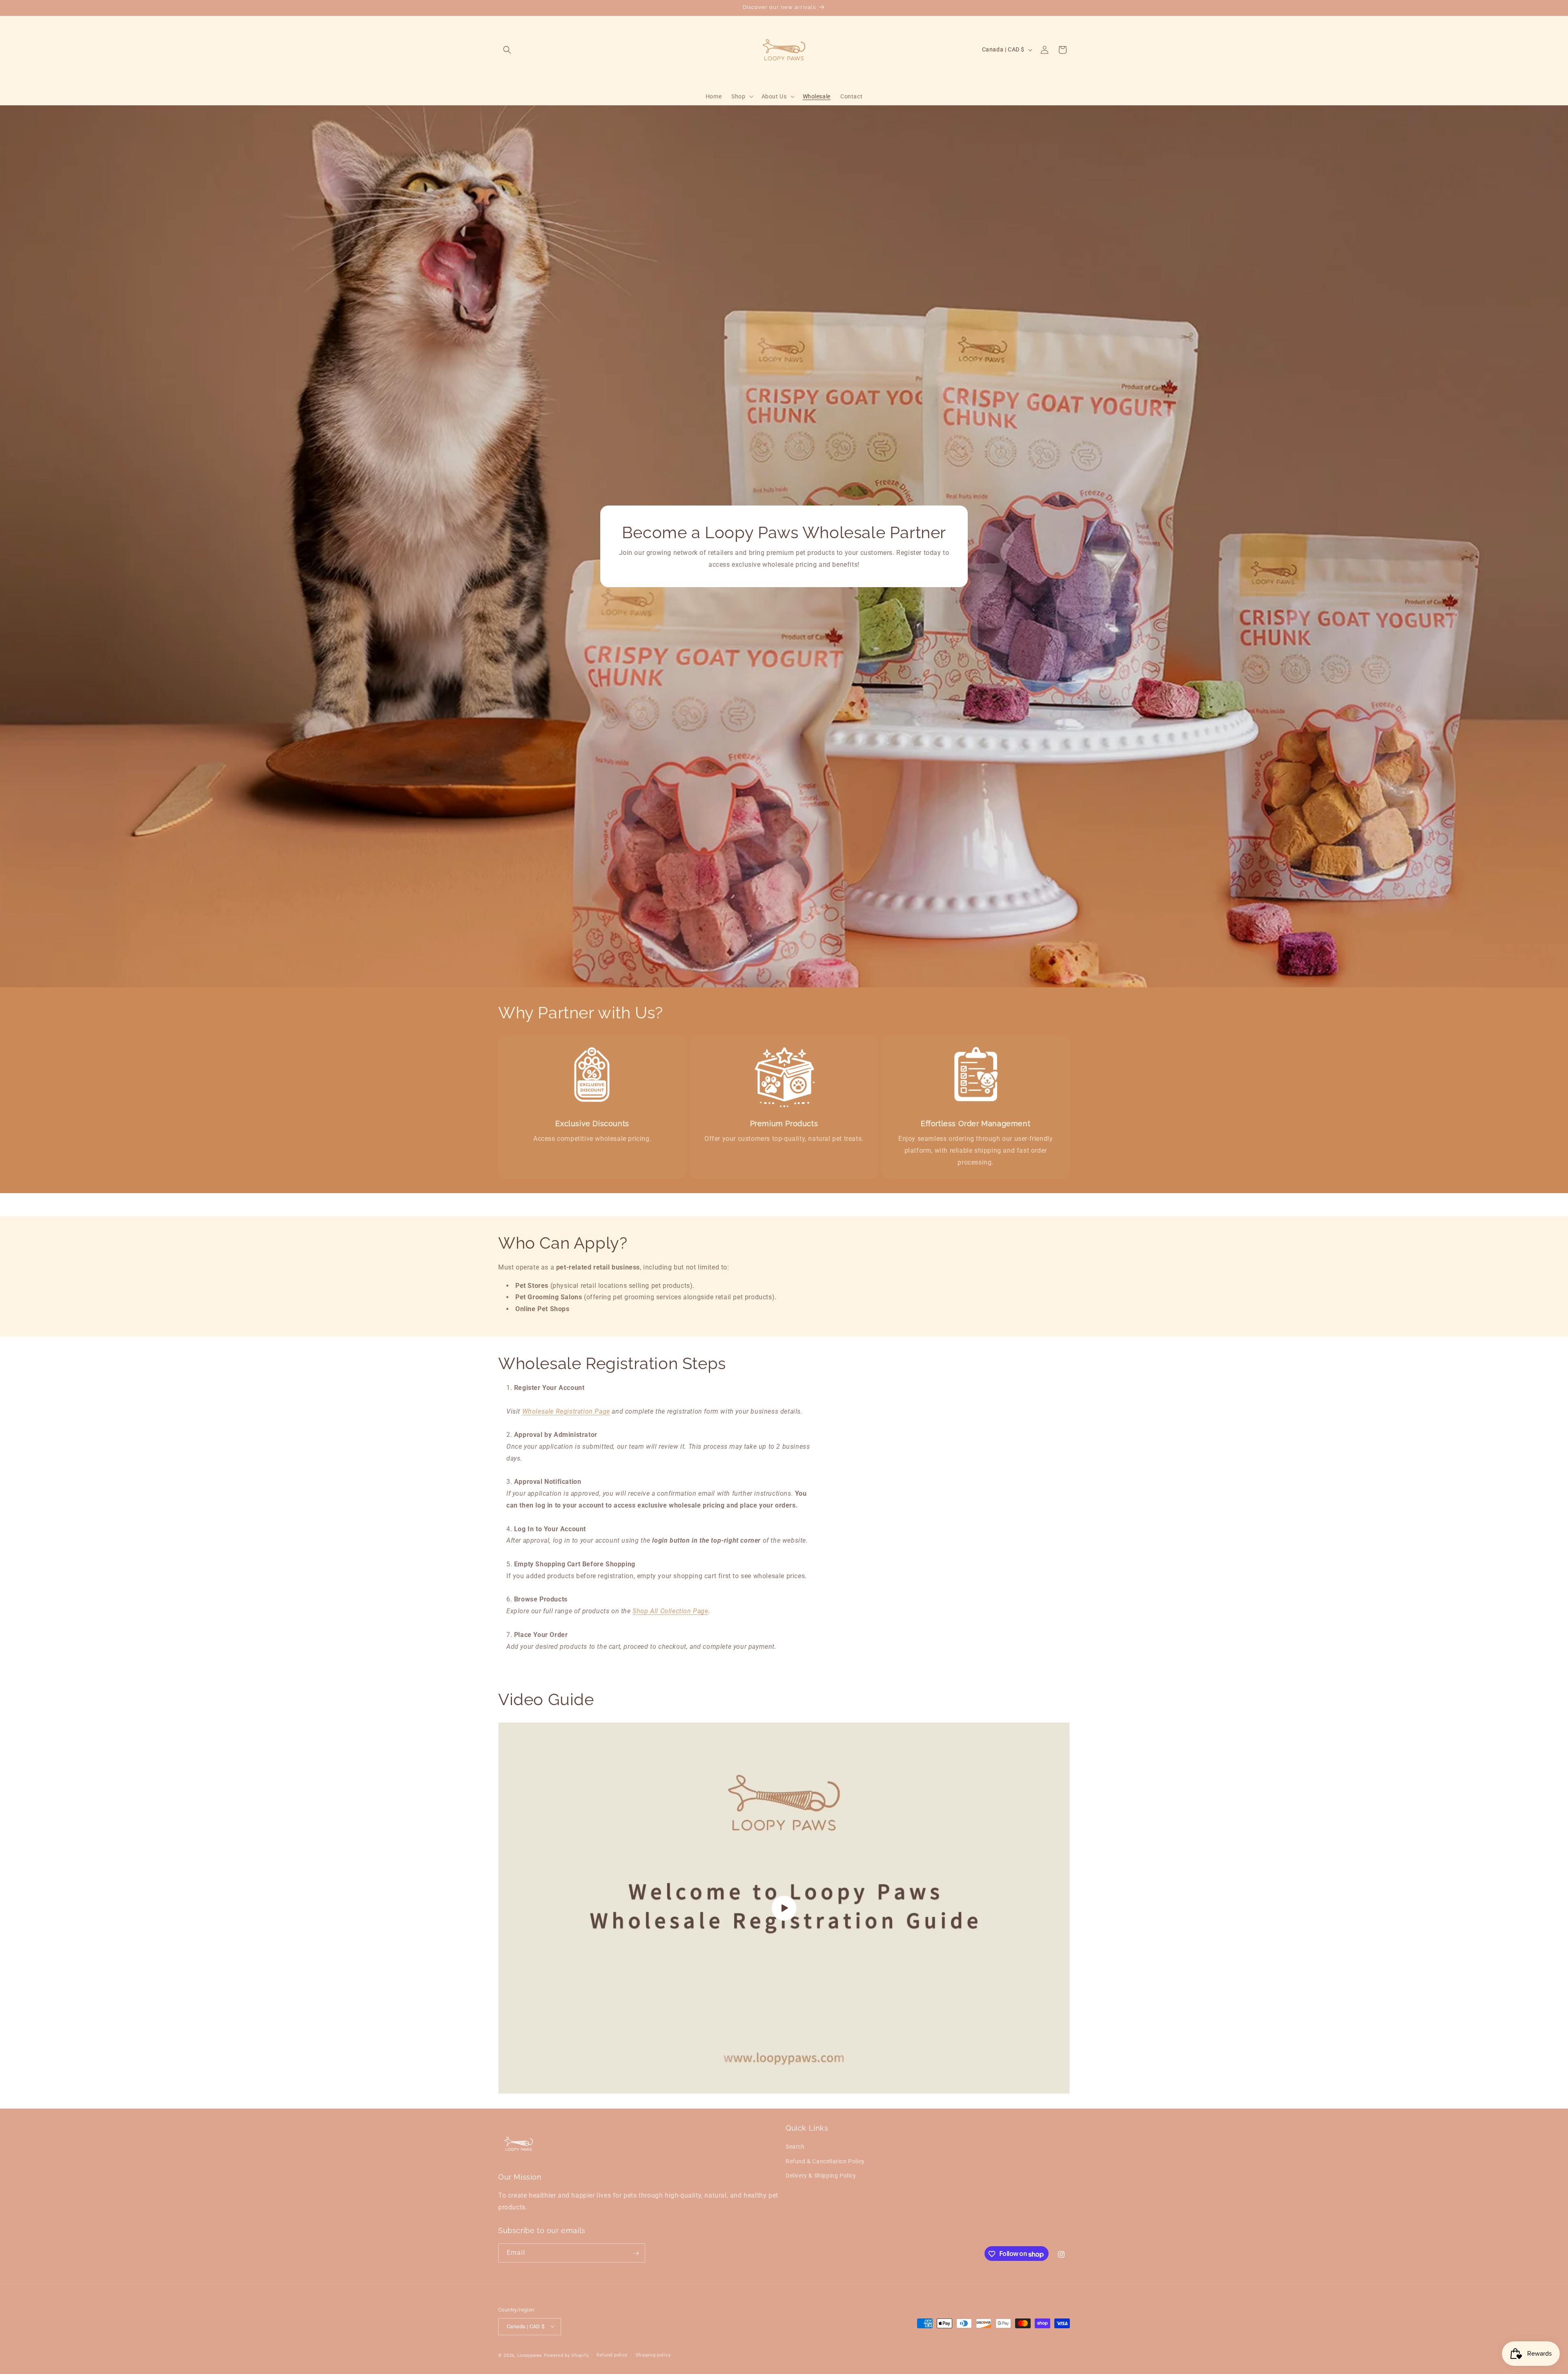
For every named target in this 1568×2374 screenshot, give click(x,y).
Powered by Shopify (566, 2355)
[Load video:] (784, 1908)
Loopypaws (530, 2355)
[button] (507, 50)
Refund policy (612, 2355)
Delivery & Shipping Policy (821, 2176)
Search (795, 2147)
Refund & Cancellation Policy (825, 2161)
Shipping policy (653, 2355)
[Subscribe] (636, 2253)
